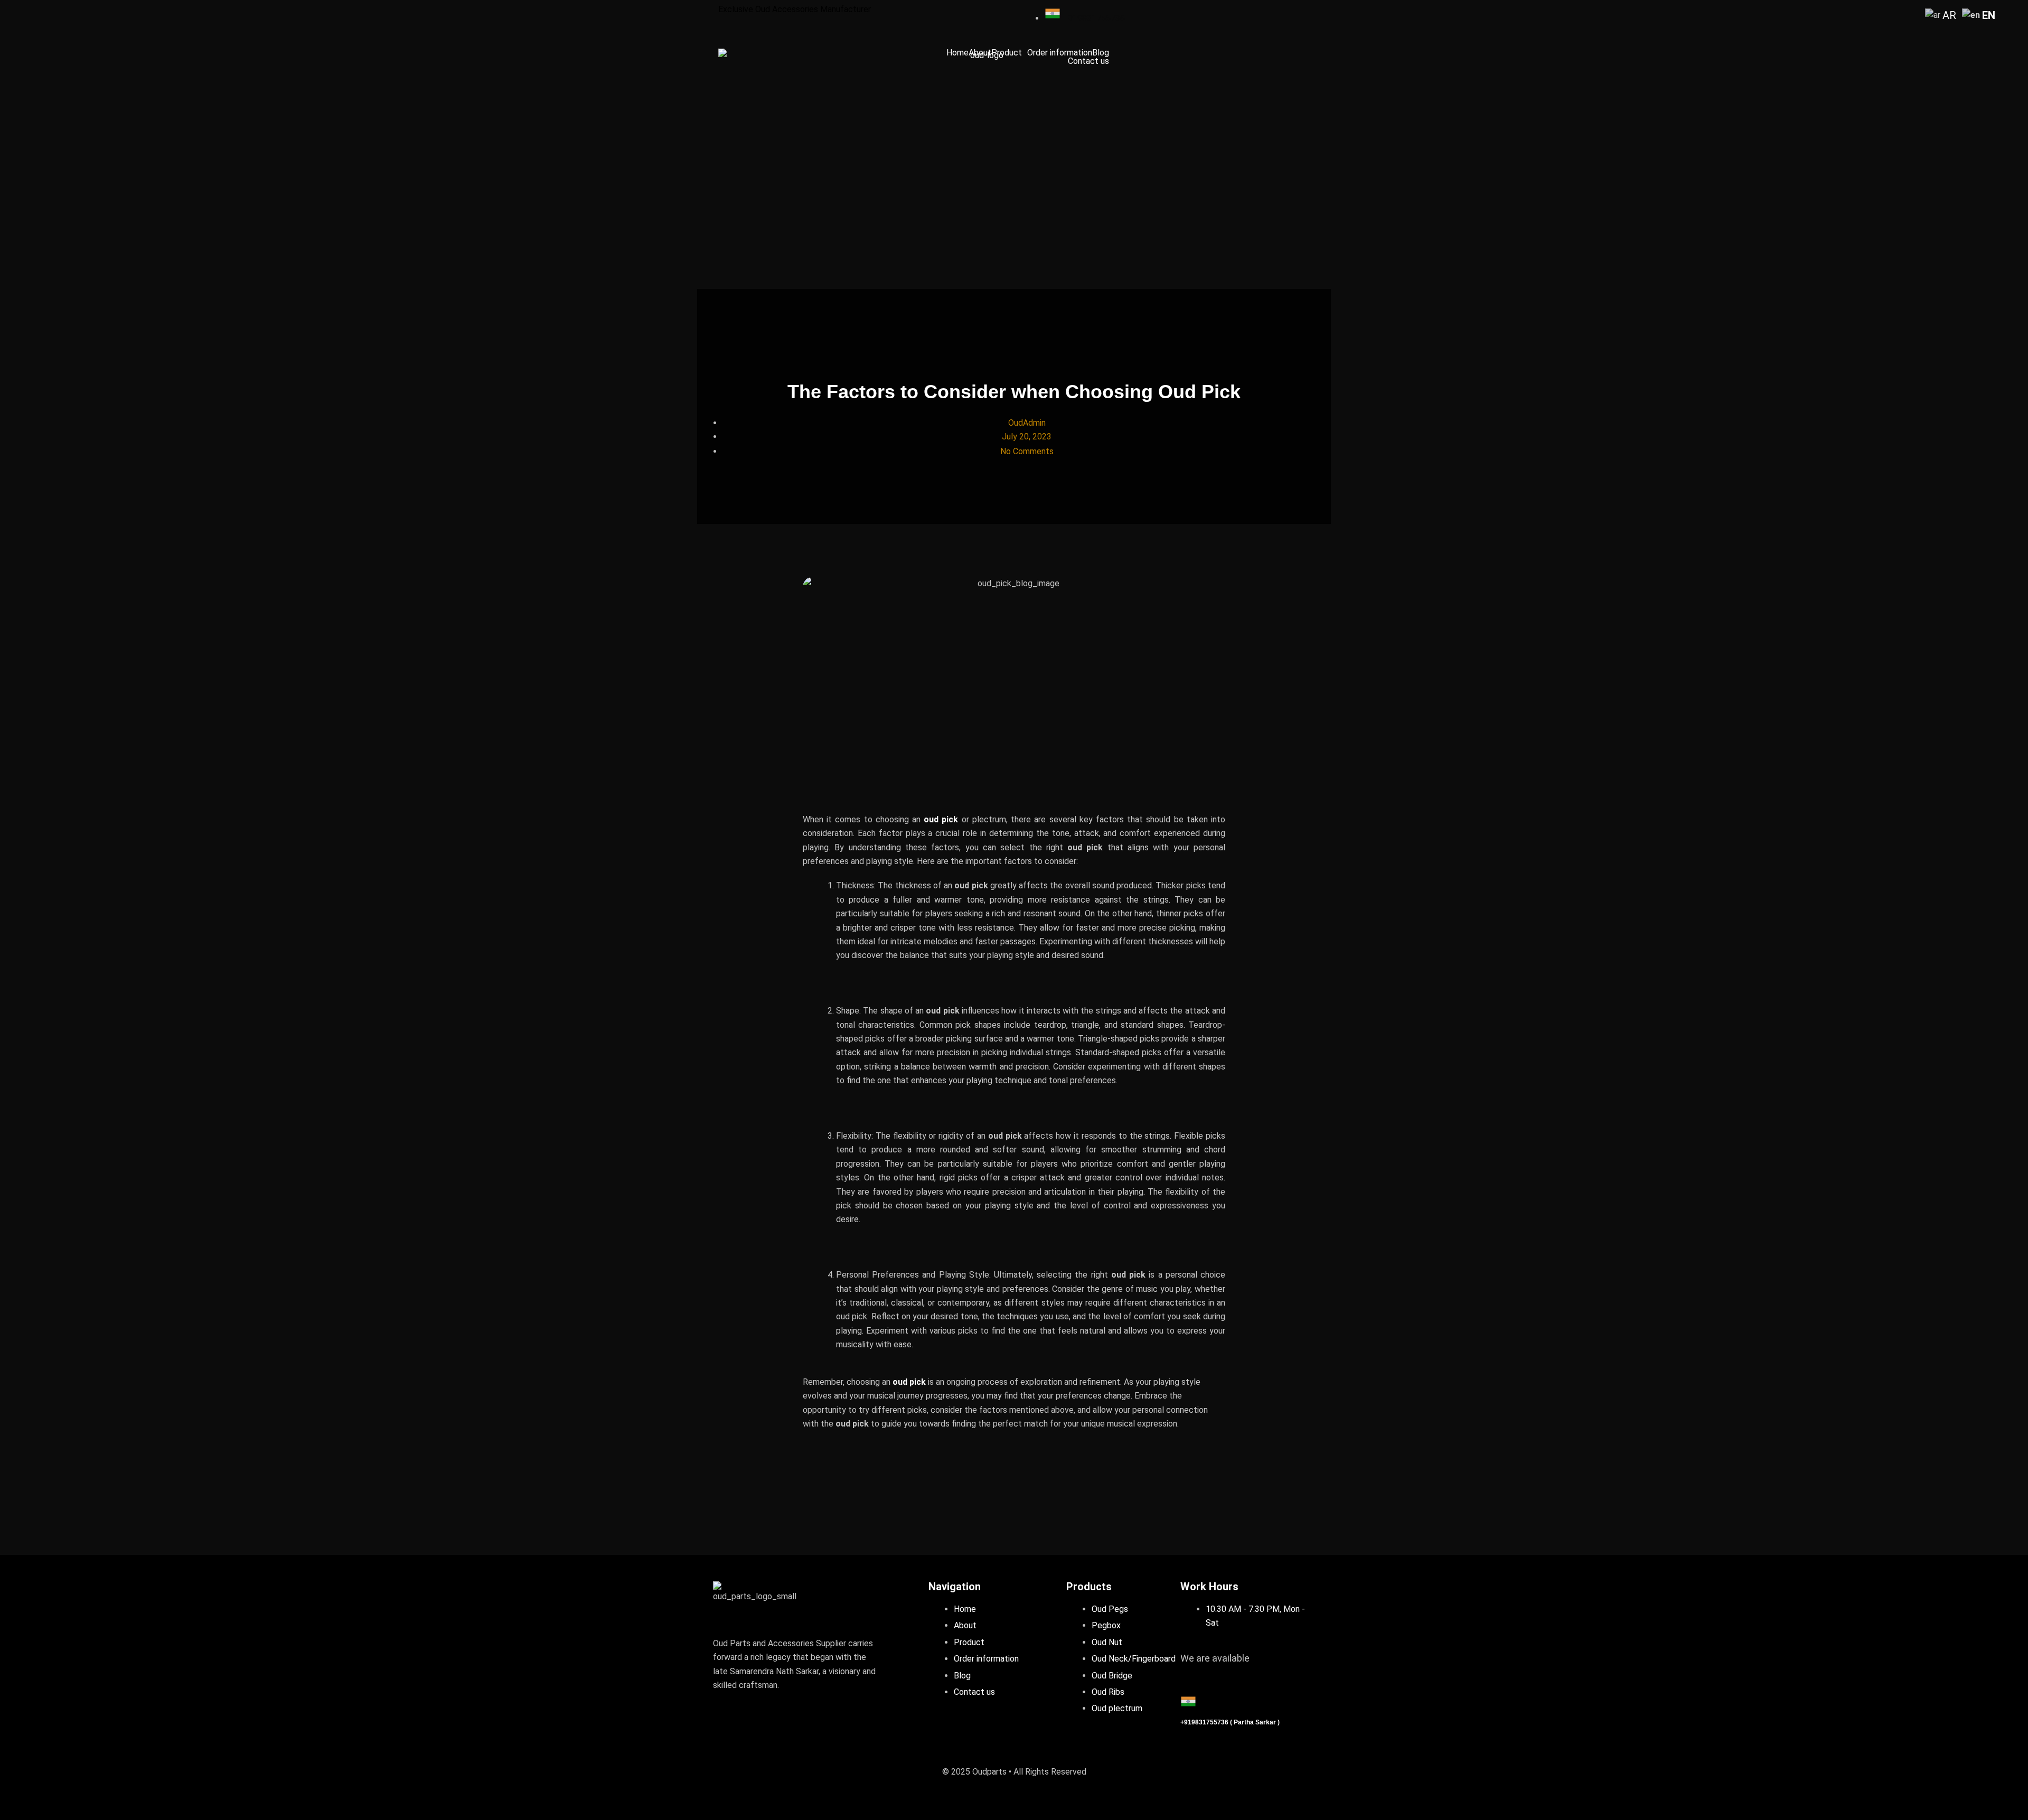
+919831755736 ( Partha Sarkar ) (1230, 1722)
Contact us (1088, 61)
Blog (1101, 53)
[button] (1009, 53)
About (980, 53)
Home (957, 53)
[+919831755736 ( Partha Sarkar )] (1188, 1701)
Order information (1060, 53)
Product (1007, 53)
